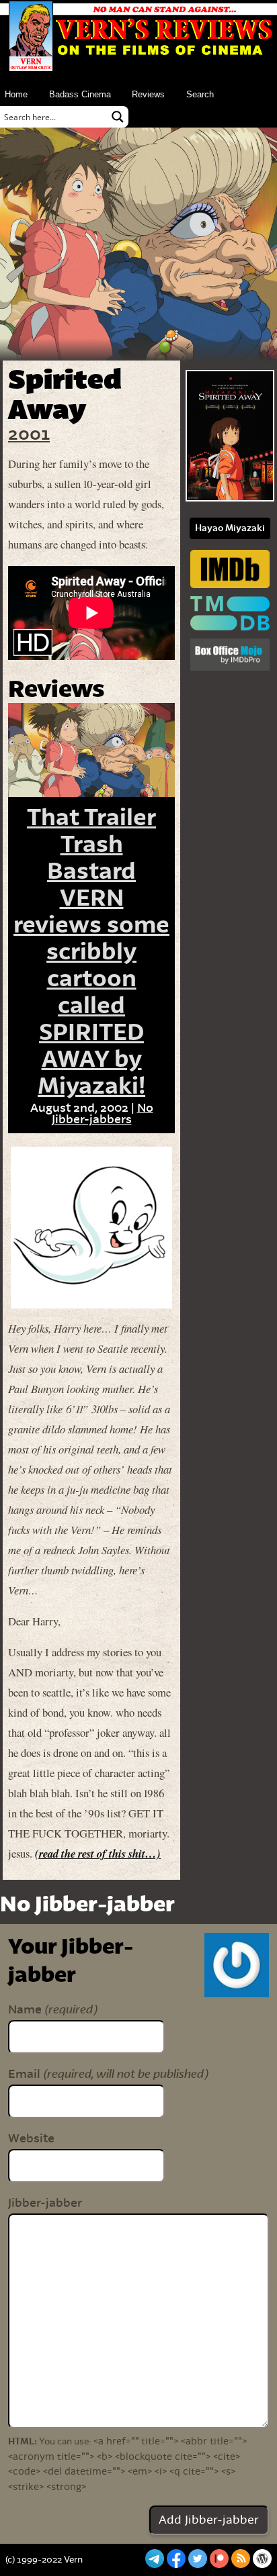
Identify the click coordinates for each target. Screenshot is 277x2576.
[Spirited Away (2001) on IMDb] (230, 570)
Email (108, 2074)
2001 (29, 435)
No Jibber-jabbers (103, 1114)
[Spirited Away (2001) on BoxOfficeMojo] (230, 656)
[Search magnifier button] (118, 117)
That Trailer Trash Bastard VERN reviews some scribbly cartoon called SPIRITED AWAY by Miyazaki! (91, 952)
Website (31, 2139)
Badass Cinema (80, 94)
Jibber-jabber (45, 2203)
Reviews (148, 94)
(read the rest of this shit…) (98, 1853)
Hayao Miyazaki (230, 528)
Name (52, 2010)
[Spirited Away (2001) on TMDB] (230, 615)
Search (200, 94)
